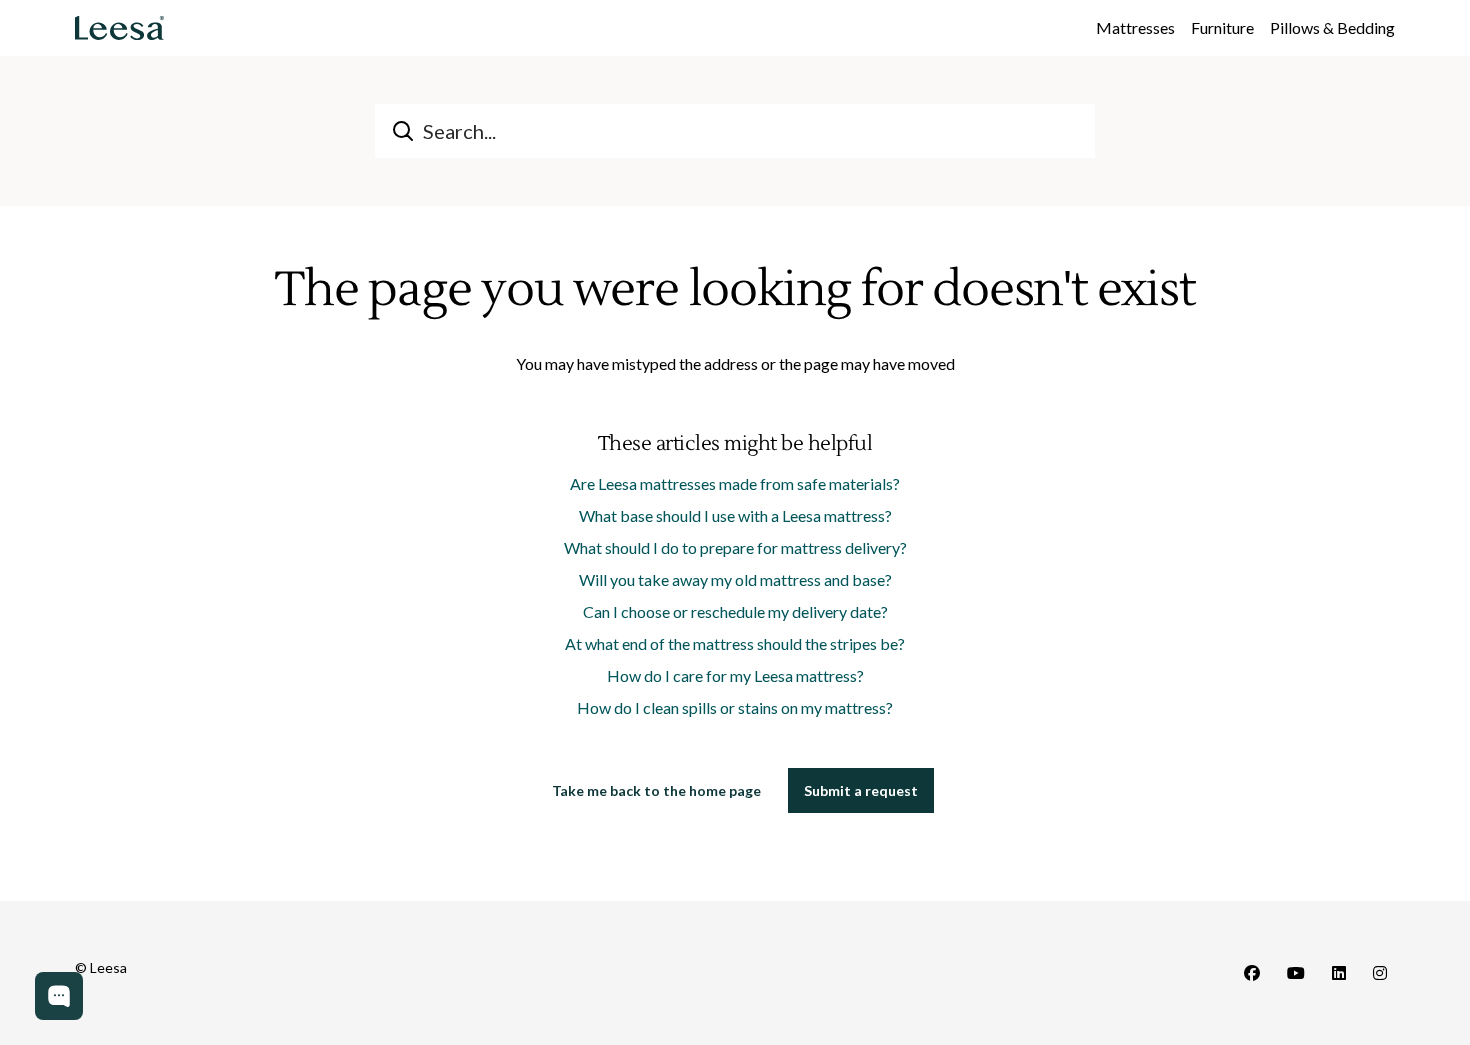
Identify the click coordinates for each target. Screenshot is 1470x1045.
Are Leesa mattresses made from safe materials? (735, 483)
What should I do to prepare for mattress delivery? (735, 547)
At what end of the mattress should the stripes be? (735, 643)
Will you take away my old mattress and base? (735, 579)
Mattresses (1135, 27)
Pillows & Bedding (1332, 27)
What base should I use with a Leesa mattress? (735, 515)
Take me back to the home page (656, 790)
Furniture (1222, 27)
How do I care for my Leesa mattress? (735, 675)
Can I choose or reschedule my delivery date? (735, 611)
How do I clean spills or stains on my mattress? (735, 707)
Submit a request (861, 790)
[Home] (119, 28)
